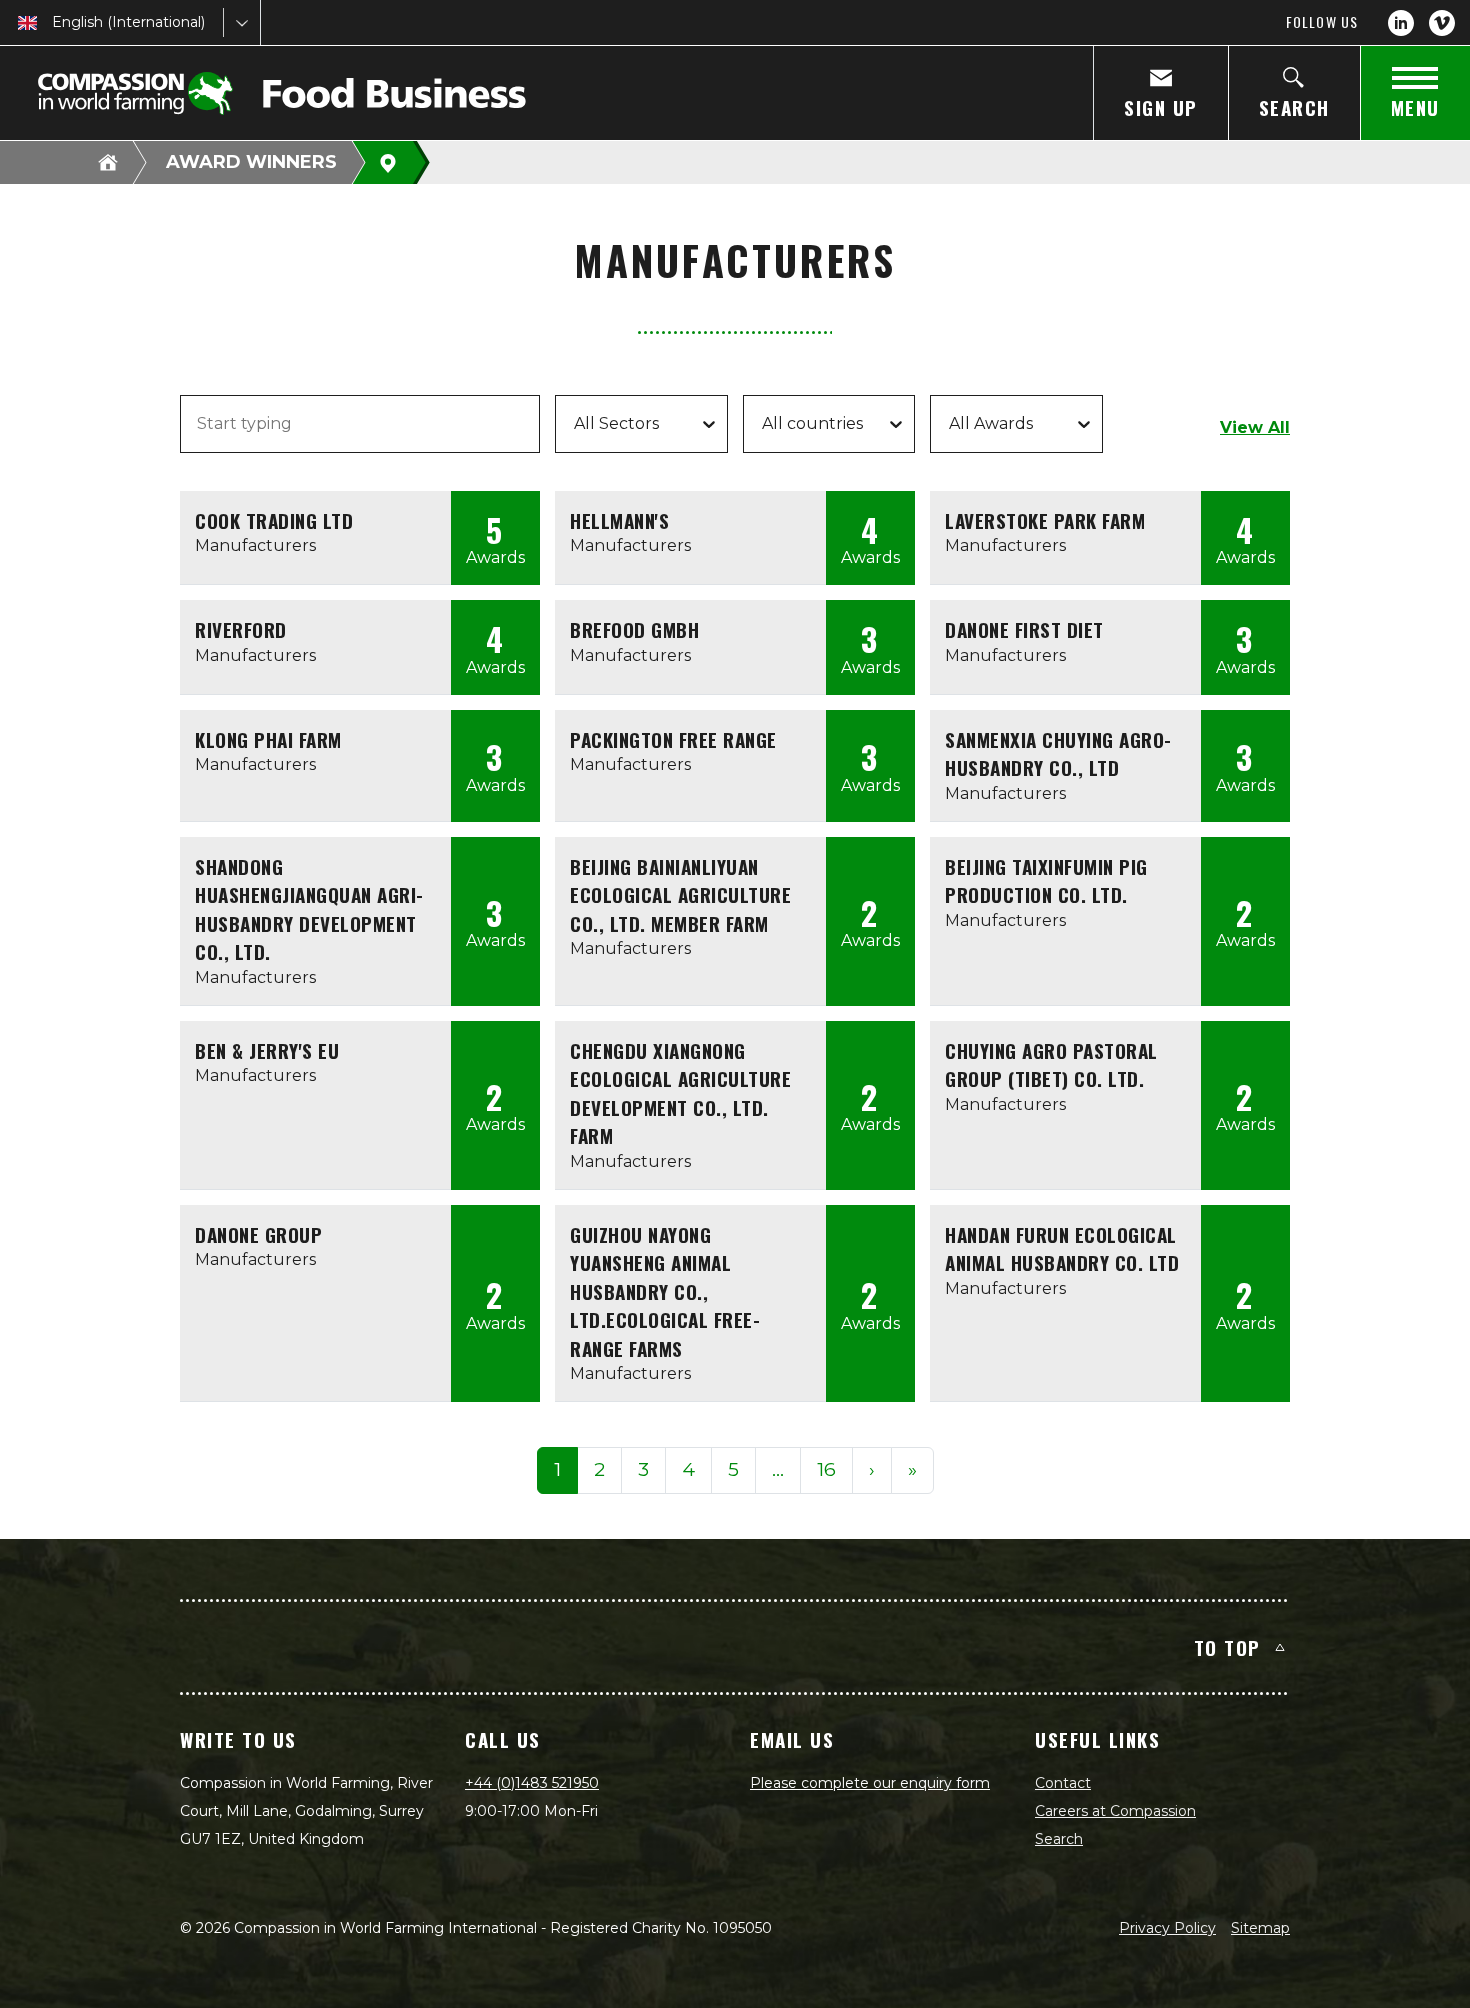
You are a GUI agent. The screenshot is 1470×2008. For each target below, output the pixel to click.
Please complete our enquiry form (870, 1783)
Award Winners (251, 162)
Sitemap (1260, 1928)
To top (1227, 1647)
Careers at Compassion (1115, 1811)
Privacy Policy (1167, 1928)
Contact (1063, 1783)
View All (1255, 427)
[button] (778, 1470)
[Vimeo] (1442, 23)
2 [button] (599, 1469)
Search (1059, 1839)
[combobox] (54, 22)
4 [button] (688, 1469)
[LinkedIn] (1401, 23)
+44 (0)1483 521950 (532, 1783)
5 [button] (733, 1469)
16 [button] (826, 1469)
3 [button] (643, 1469)
